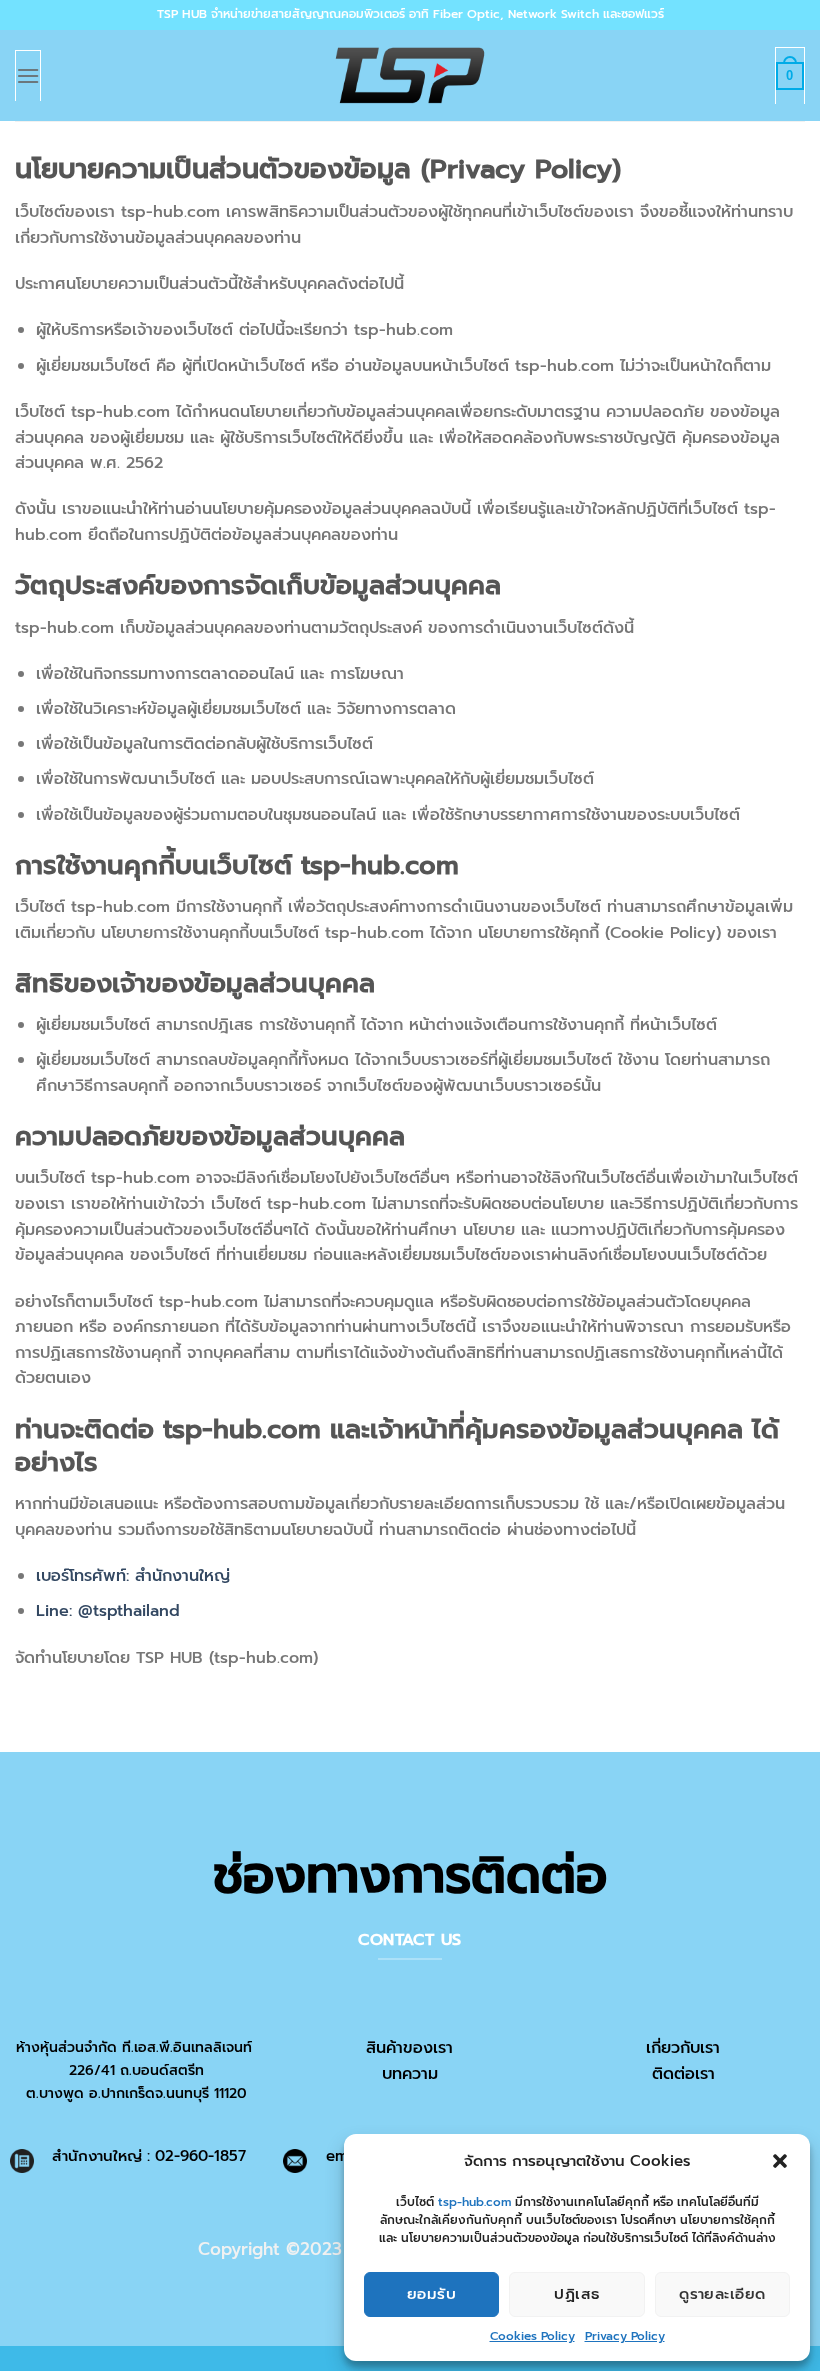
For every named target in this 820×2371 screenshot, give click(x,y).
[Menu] (28, 75)
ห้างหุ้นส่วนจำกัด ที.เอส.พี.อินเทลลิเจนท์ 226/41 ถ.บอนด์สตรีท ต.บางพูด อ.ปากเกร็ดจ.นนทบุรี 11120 (136, 2070)
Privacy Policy (625, 2336)
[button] (780, 2161)
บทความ (410, 2074)
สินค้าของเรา (409, 2048)
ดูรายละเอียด (722, 2294)
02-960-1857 (200, 2155)
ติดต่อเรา (683, 2074)
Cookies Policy (532, 2336)
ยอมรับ (431, 2294)
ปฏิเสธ (576, 2294)
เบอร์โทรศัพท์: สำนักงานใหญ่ (133, 1576)
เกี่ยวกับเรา (683, 2048)
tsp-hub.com (474, 2202)
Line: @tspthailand (108, 1611)
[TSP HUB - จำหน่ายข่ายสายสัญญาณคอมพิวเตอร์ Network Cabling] (410, 75)
